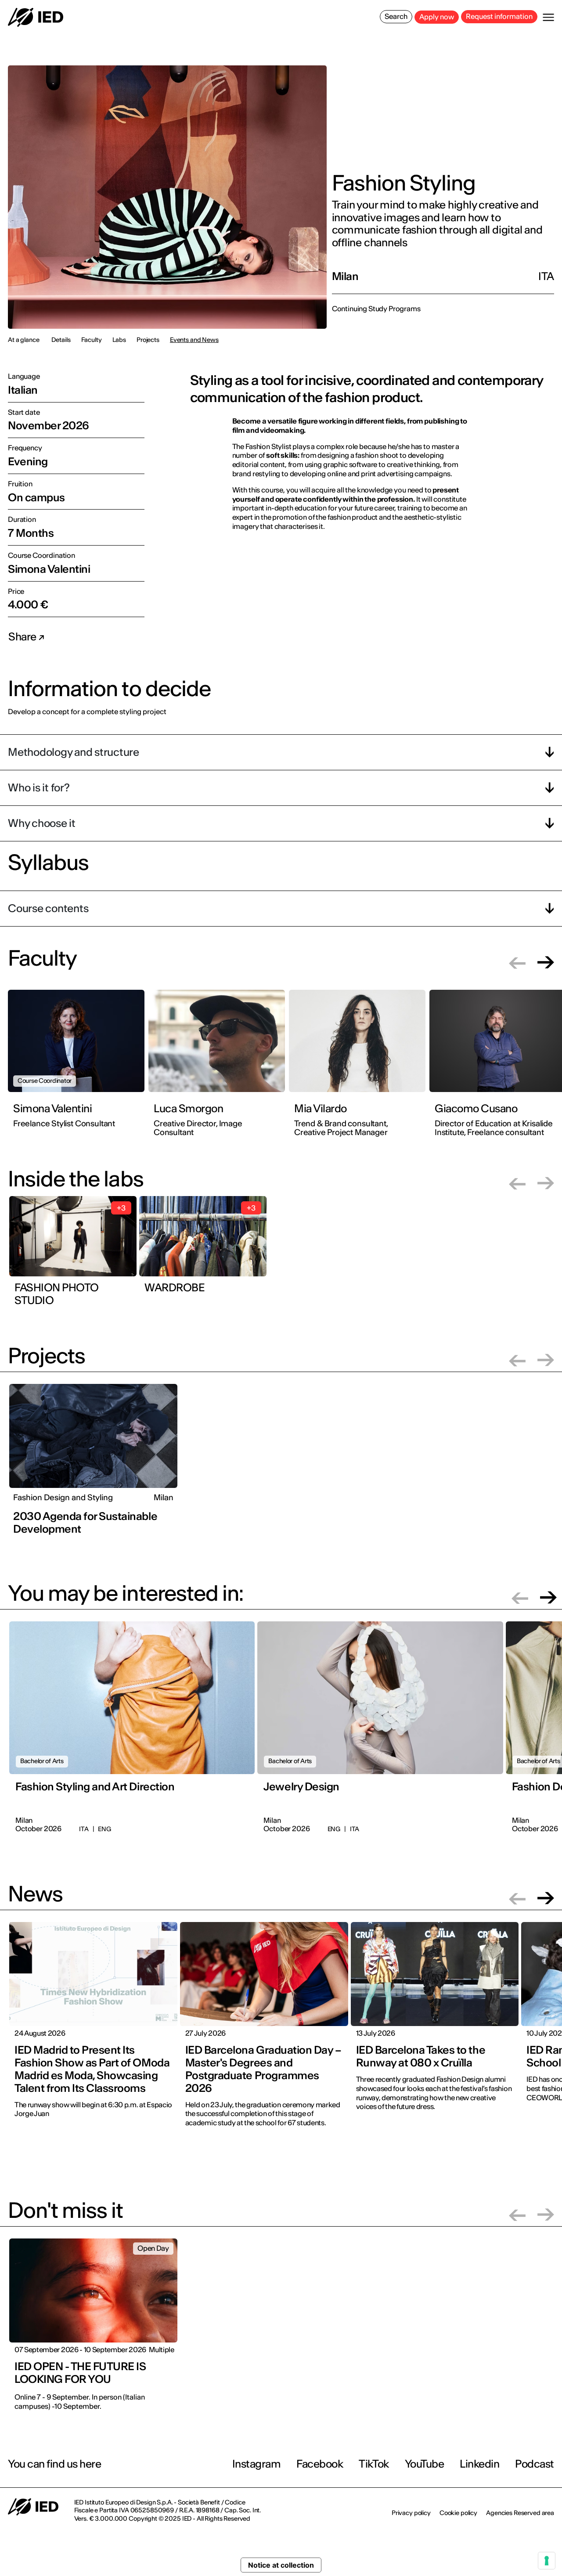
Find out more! (326, 1332)
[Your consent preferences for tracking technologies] (547, 2561)
